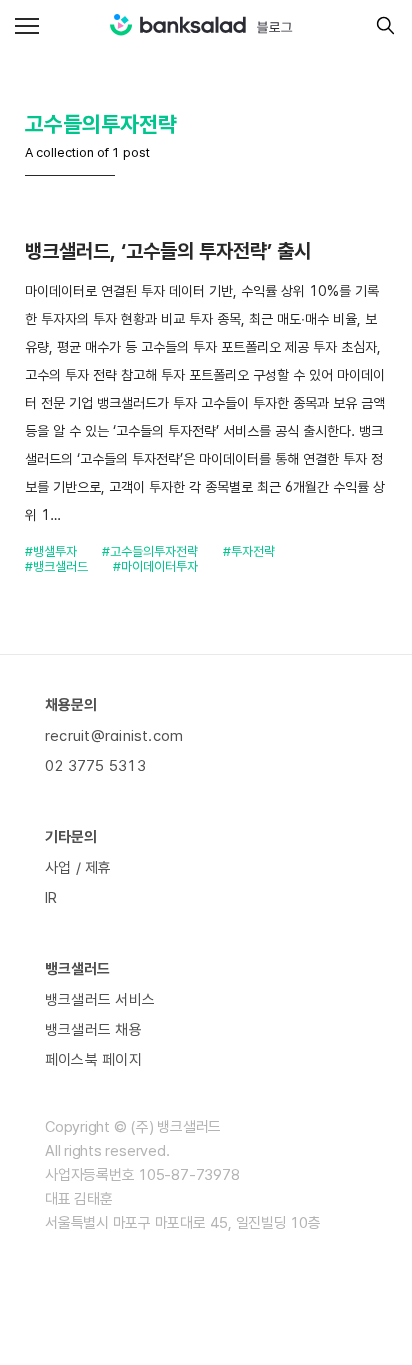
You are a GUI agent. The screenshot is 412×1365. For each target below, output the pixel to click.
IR (51, 898)
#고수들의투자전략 (150, 551)
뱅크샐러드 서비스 (100, 1000)
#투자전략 (249, 551)
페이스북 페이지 (93, 1060)
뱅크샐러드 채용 (93, 1030)
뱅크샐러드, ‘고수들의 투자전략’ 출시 (168, 251)
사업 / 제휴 (78, 868)
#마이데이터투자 (155, 566)
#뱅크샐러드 (56, 566)
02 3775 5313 (95, 766)
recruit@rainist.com (114, 736)
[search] (380, 25)
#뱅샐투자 (51, 551)
